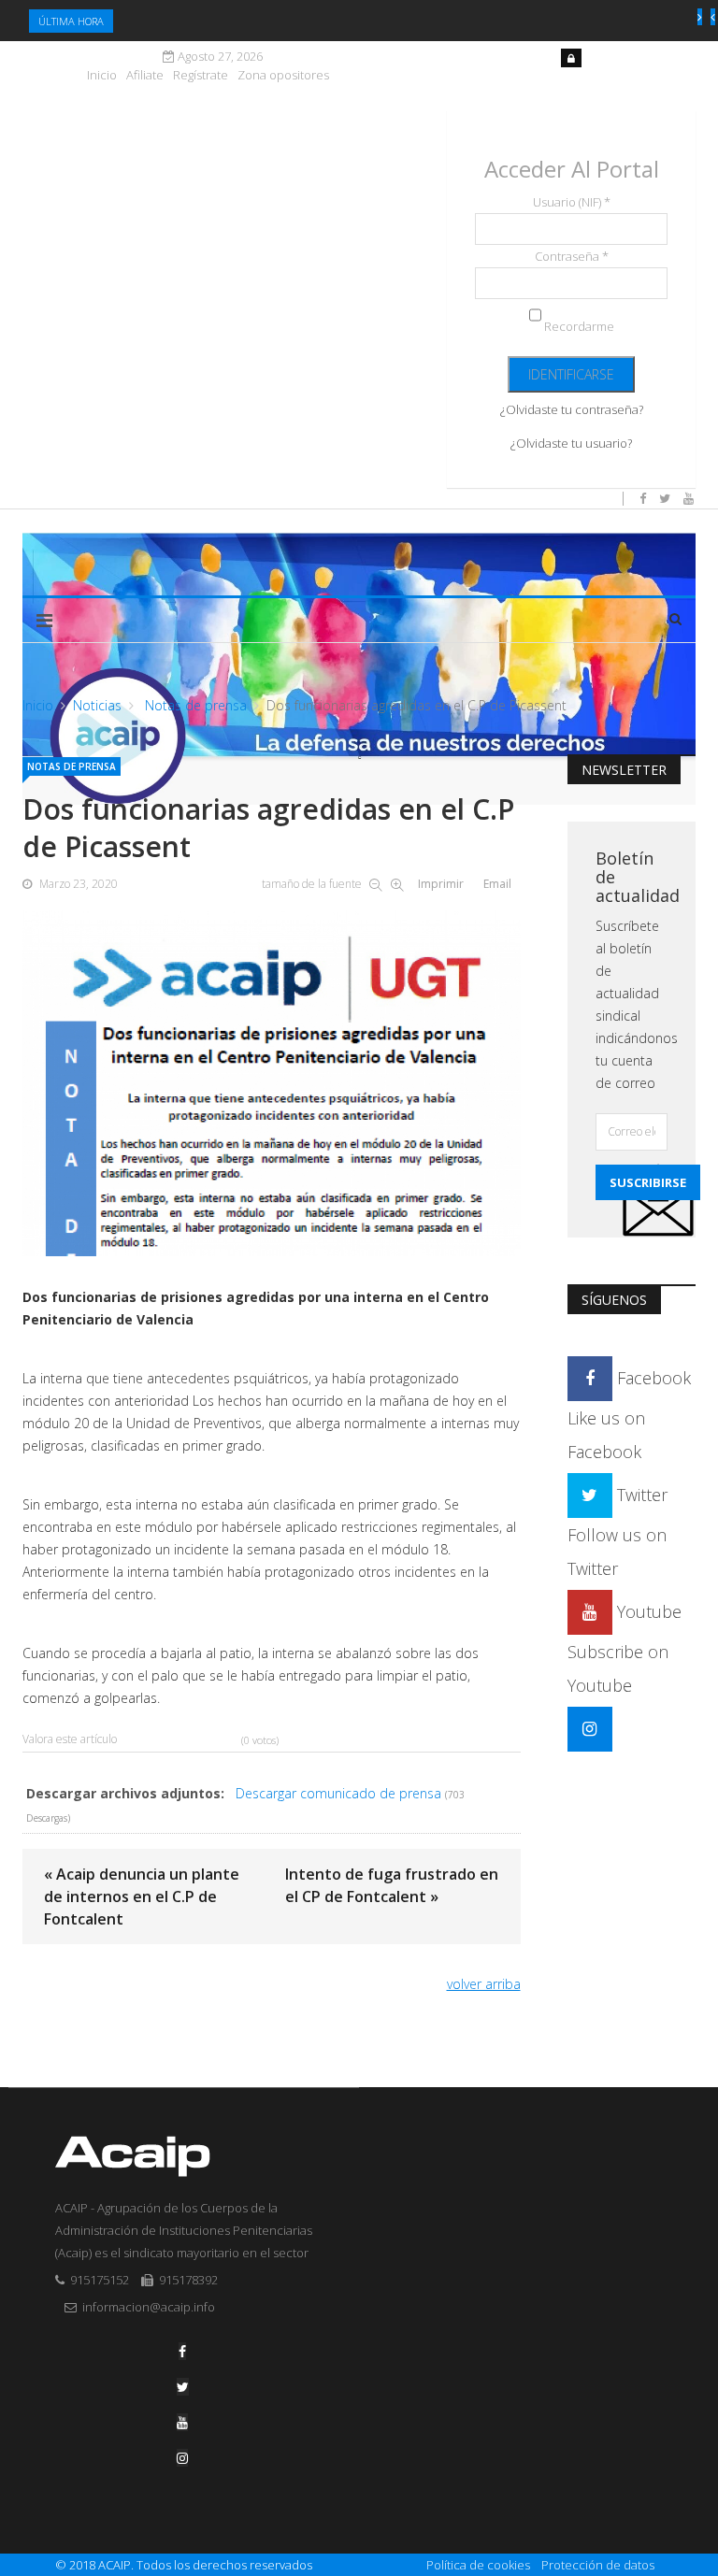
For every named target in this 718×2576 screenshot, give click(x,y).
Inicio (102, 75)
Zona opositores (283, 75)
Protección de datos (598, 2565)
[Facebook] (182, 2351)
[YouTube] (182, 2422)
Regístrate (201, 75)
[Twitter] (183, 2387)
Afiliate (145, 75)
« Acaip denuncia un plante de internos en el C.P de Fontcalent (142, 1896)
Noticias (97, 705)
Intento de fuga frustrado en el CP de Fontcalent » (392, 1885)
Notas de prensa (194, 705)
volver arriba (484, 1984)
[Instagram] (590, 1728)
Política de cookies (478, 2565)
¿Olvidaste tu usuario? (571, 443)
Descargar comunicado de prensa (338, 1793)
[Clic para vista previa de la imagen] (272, 1083)
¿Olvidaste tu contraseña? (572, 409)
